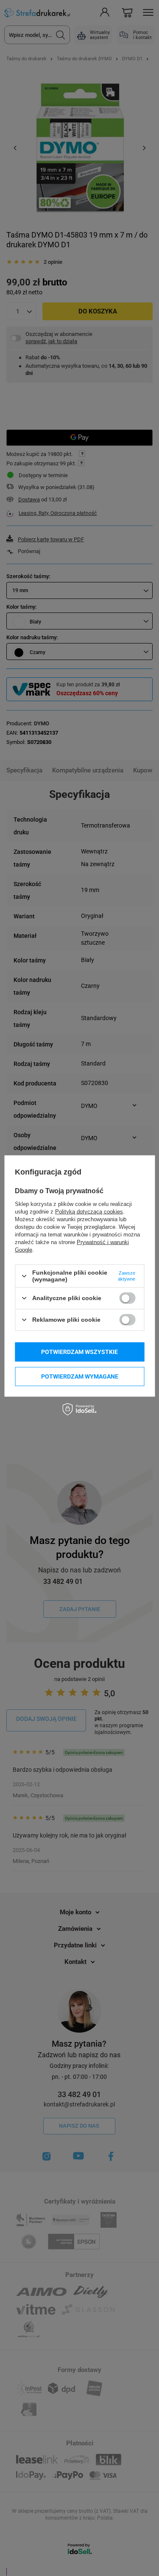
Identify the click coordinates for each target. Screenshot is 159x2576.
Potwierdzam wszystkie (79, 1352)
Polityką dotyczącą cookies (89, 1212)
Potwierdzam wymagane (80, 1376)
